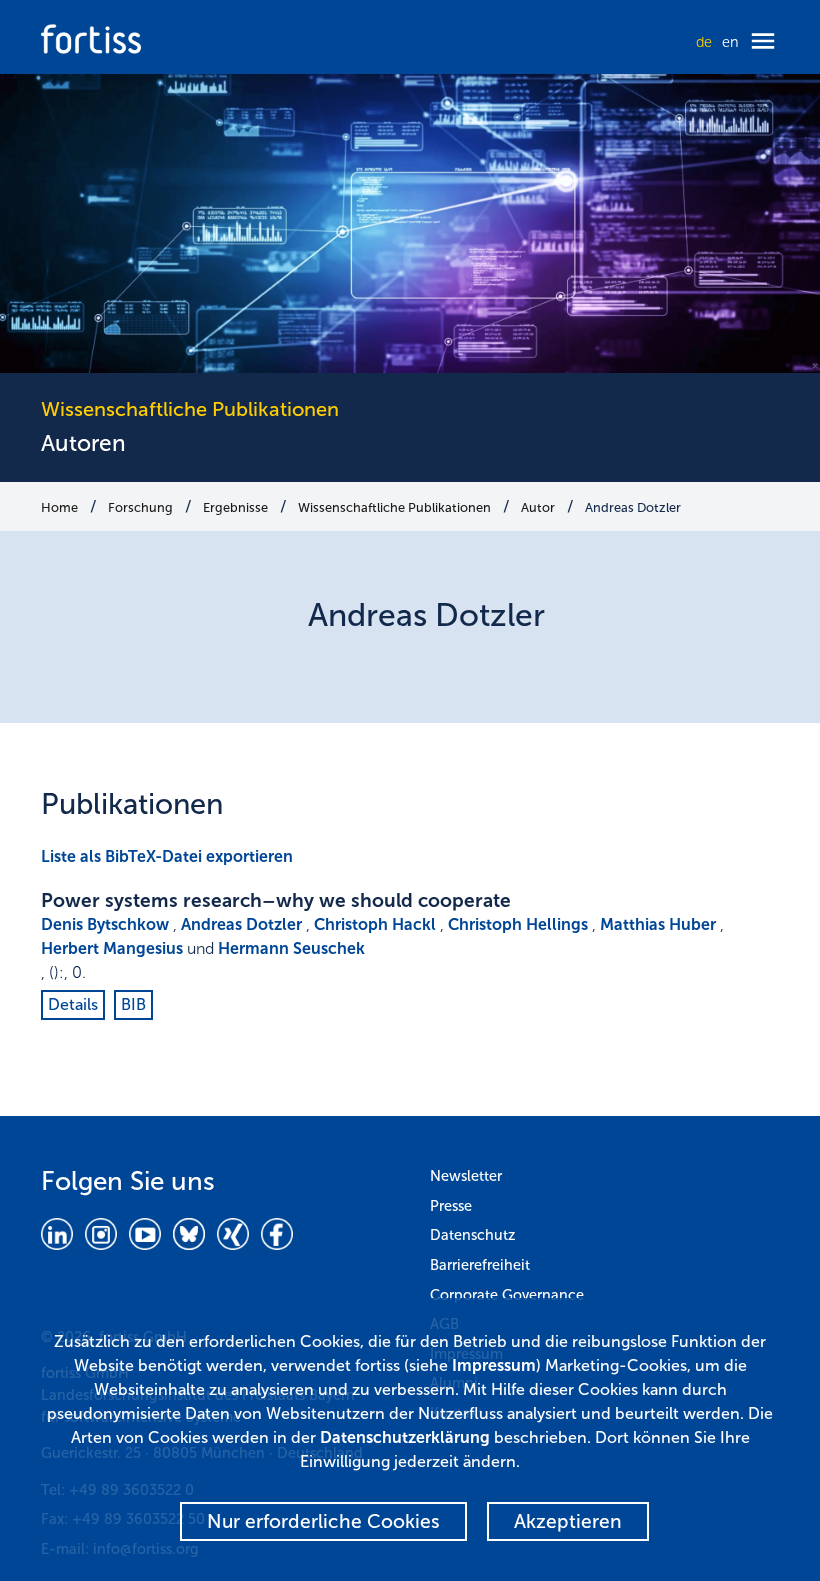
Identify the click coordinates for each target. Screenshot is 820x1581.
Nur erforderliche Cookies (323, 1521)
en (730, 42)
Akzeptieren (568, 1521)
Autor (538, 507)
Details (73, 1004)
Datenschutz (472, 1235)
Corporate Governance (507, 1295)
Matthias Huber (658, 924)
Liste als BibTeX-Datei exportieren (167, 856)
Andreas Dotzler (633, 507)
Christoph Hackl (375, 924)
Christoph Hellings (518, 924)
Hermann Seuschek (291, 948)
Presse (451, 1206)
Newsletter (466, 1176)
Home (59, 507)
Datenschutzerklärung (405, 1437)
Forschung (140, 507)
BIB (133, 1004)
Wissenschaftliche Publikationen (394, 507)
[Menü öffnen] (763, 42)
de (704, 42)
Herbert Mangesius (112, 948)
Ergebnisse (235, 507)
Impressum (494, 1365)
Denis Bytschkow (105, 924)
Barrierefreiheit (480, 1265)
